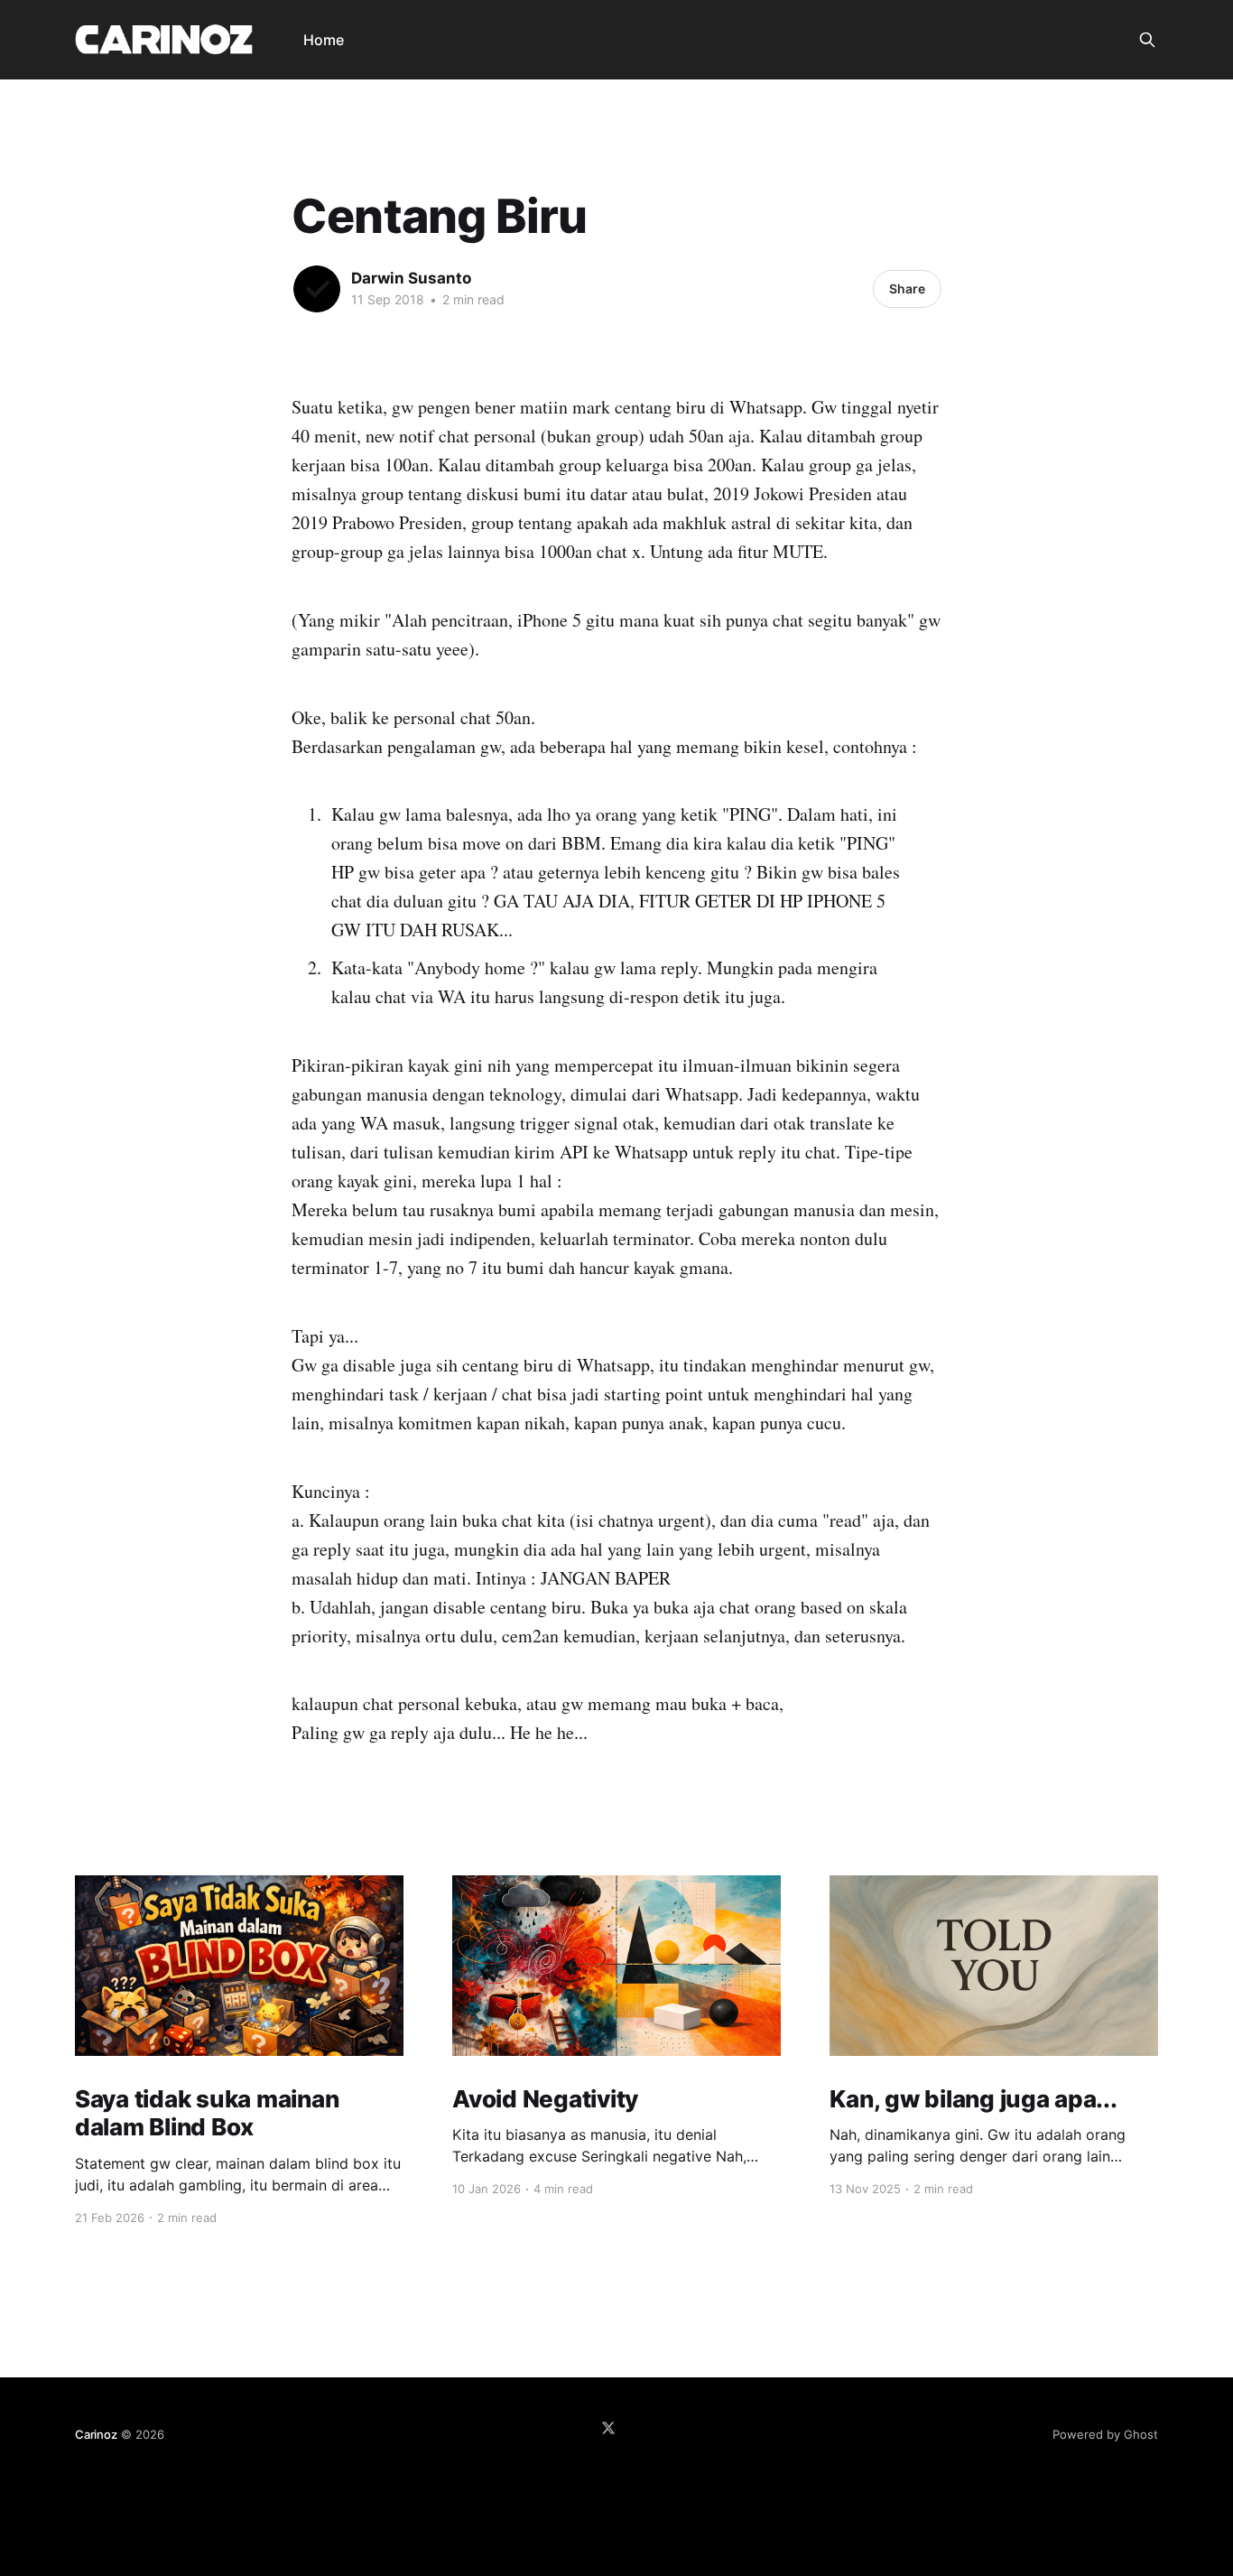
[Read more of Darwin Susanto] (317, 289)
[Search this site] (1147, 40)
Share (907, 288)
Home (324, 40)
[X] (608, 2428)
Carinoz (96, 2434)
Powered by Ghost (1105, 2434)
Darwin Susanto (411, 278)
